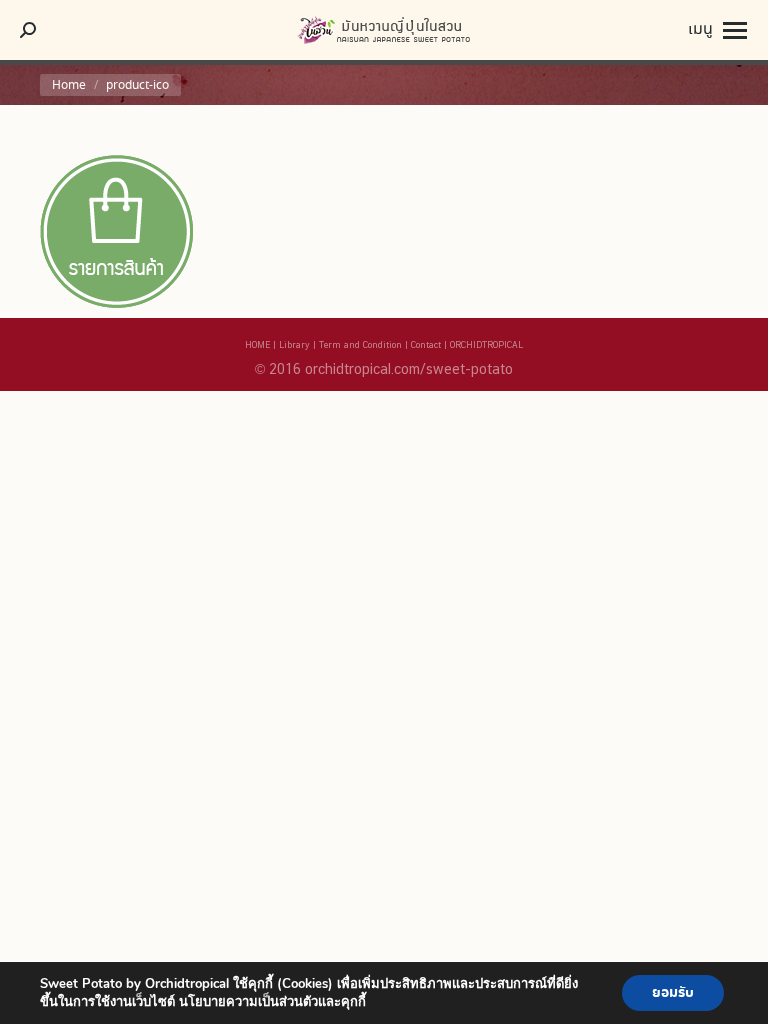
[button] (345, 30)
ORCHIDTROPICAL (486, 344)
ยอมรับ (673, 993)
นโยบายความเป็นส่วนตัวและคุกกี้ (272, 1002)
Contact (426, 344)
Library (294, 344)
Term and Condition (360, 344)
